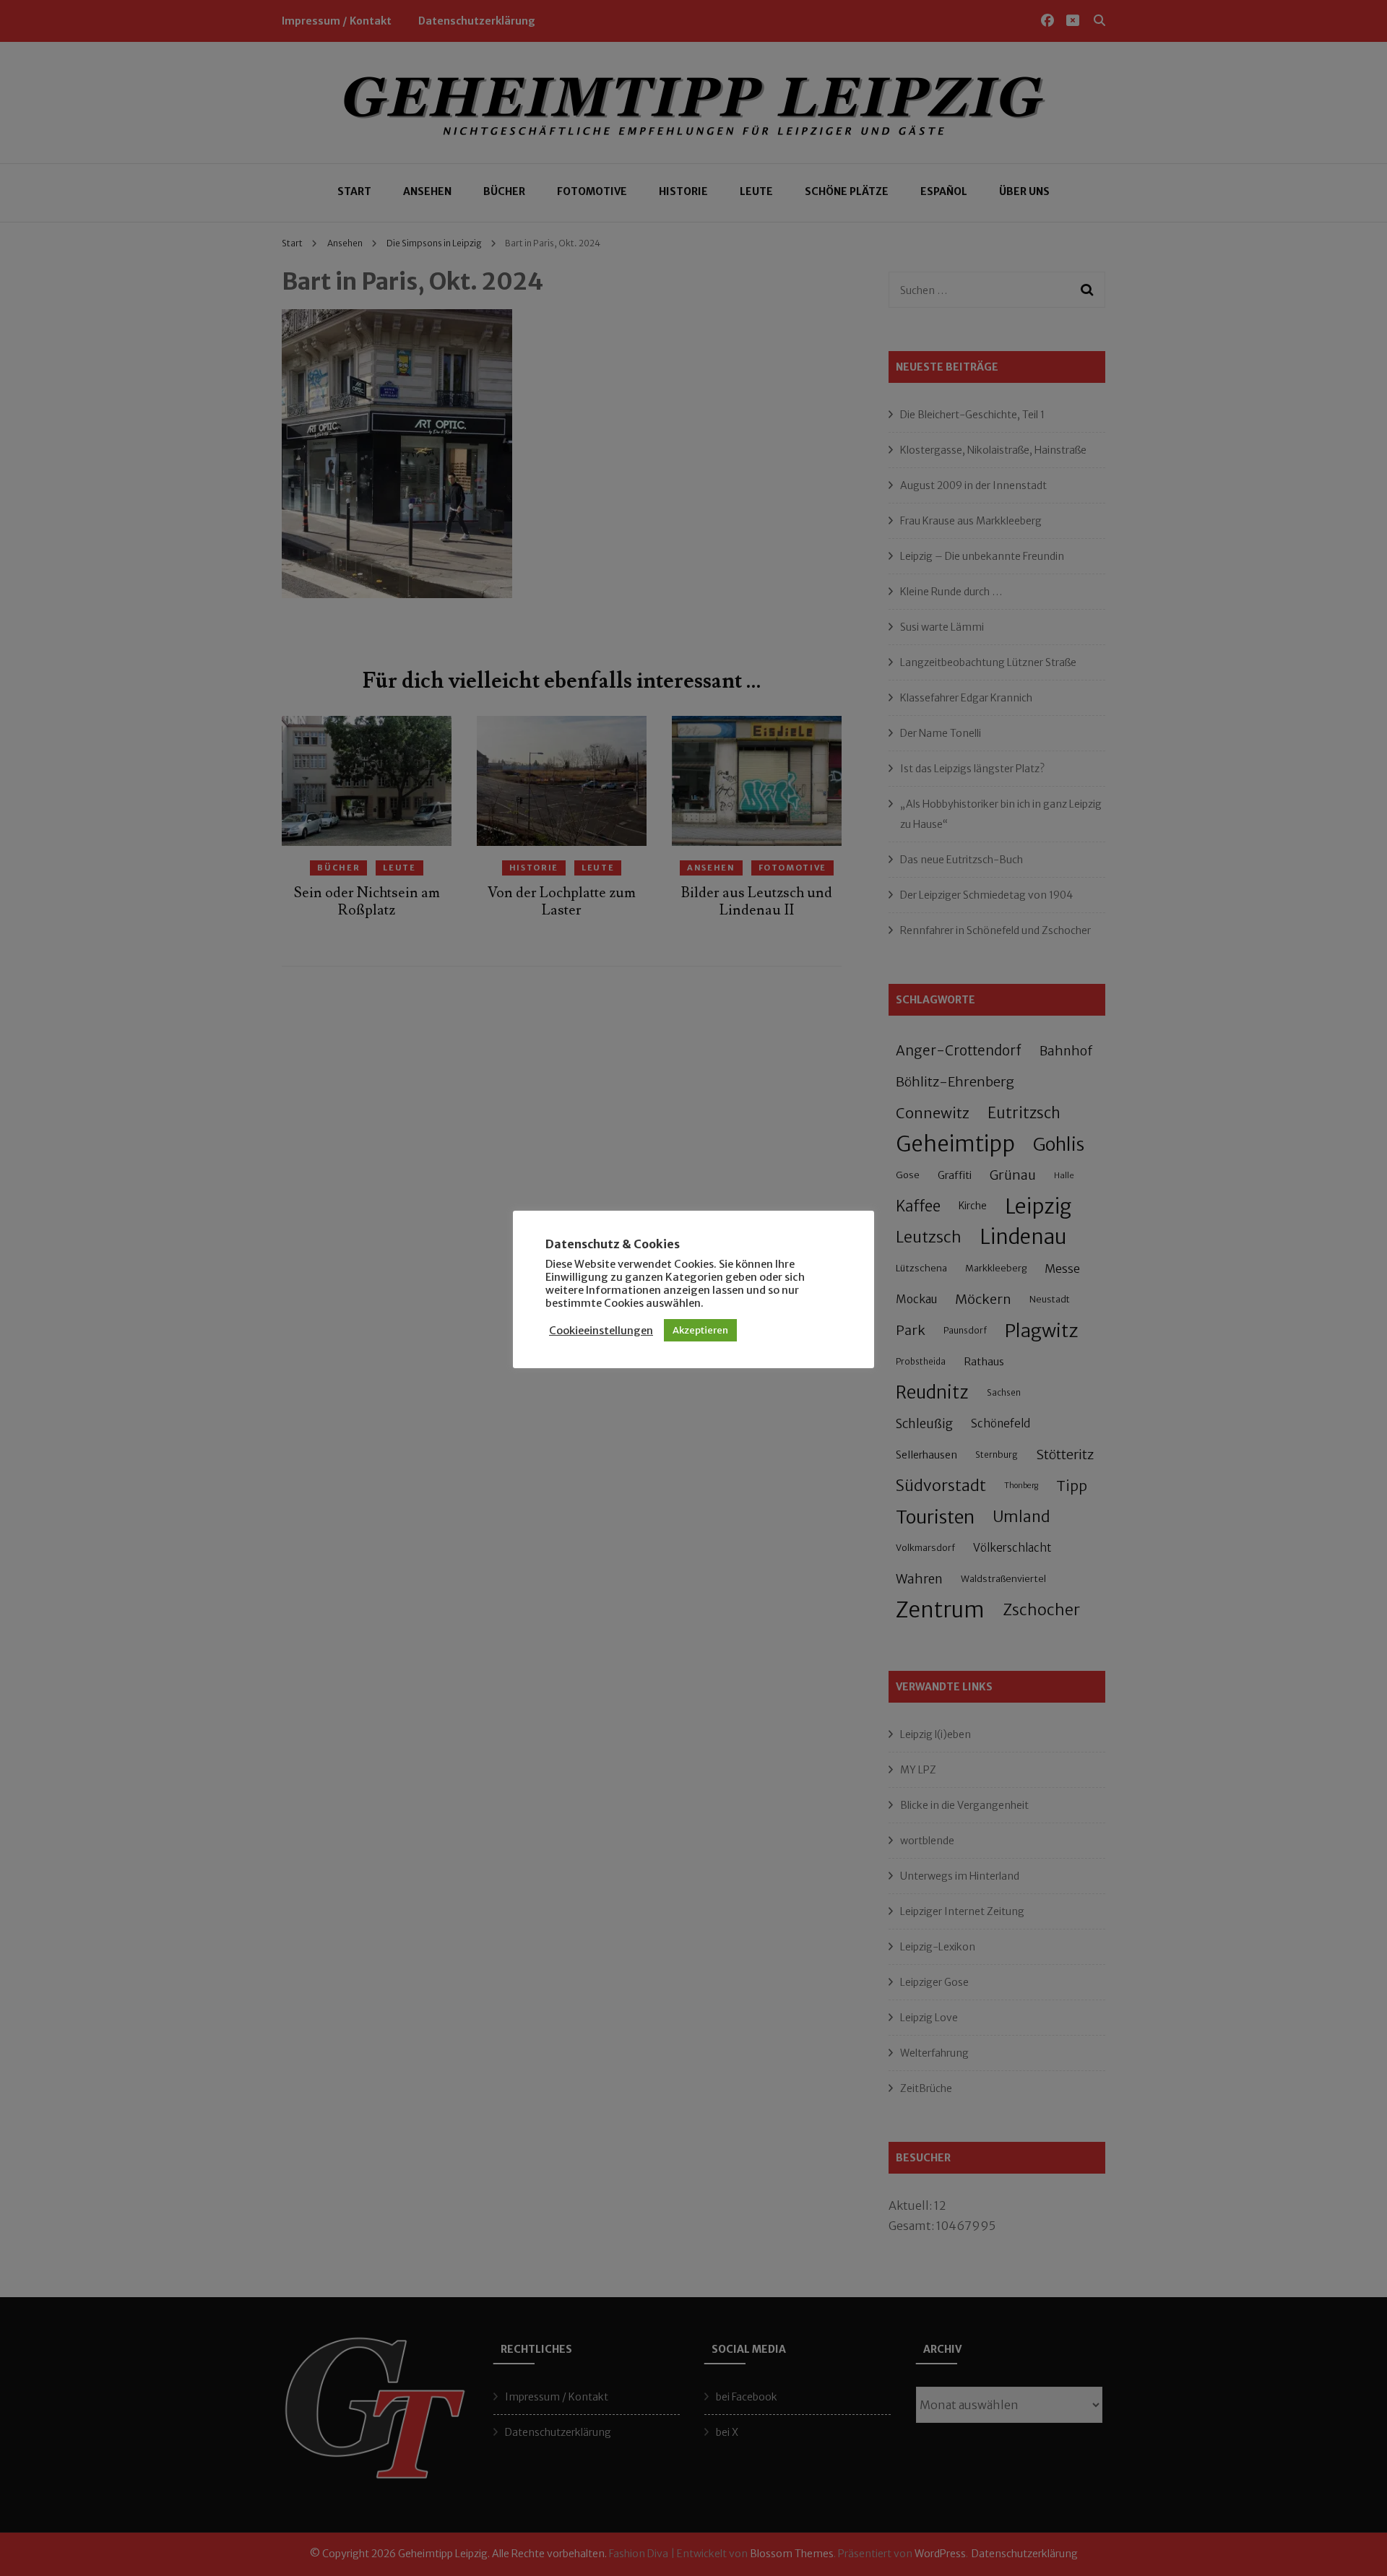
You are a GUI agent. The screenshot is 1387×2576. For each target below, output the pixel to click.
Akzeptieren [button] (700, 1330)
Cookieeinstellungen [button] (601, 1331)
